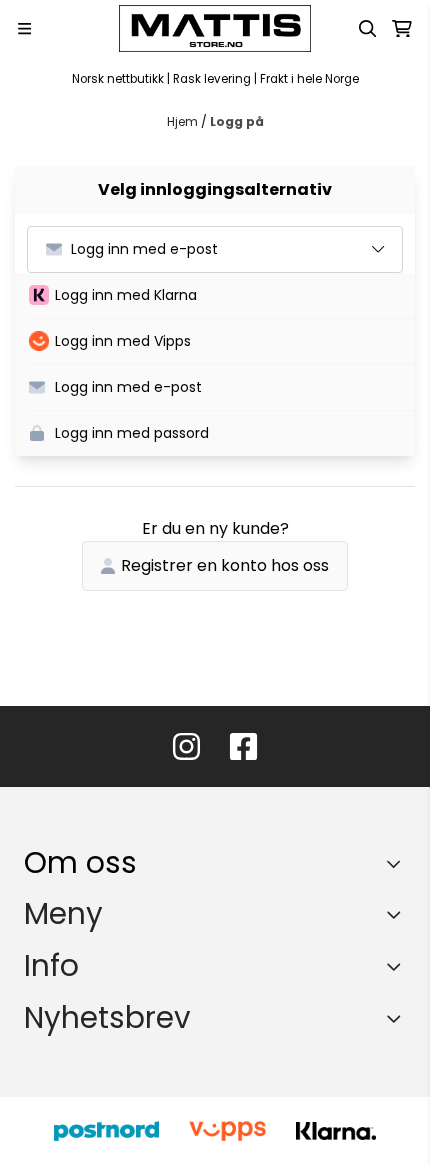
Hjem (184, 121)
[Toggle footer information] (398, 863)
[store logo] (215, 28)
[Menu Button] (24, 28)
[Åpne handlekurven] (402, 29)
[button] (222, 296)
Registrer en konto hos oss (225, 565)
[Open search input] (368, 29)
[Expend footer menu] (398, 914)
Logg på (237, 121)
